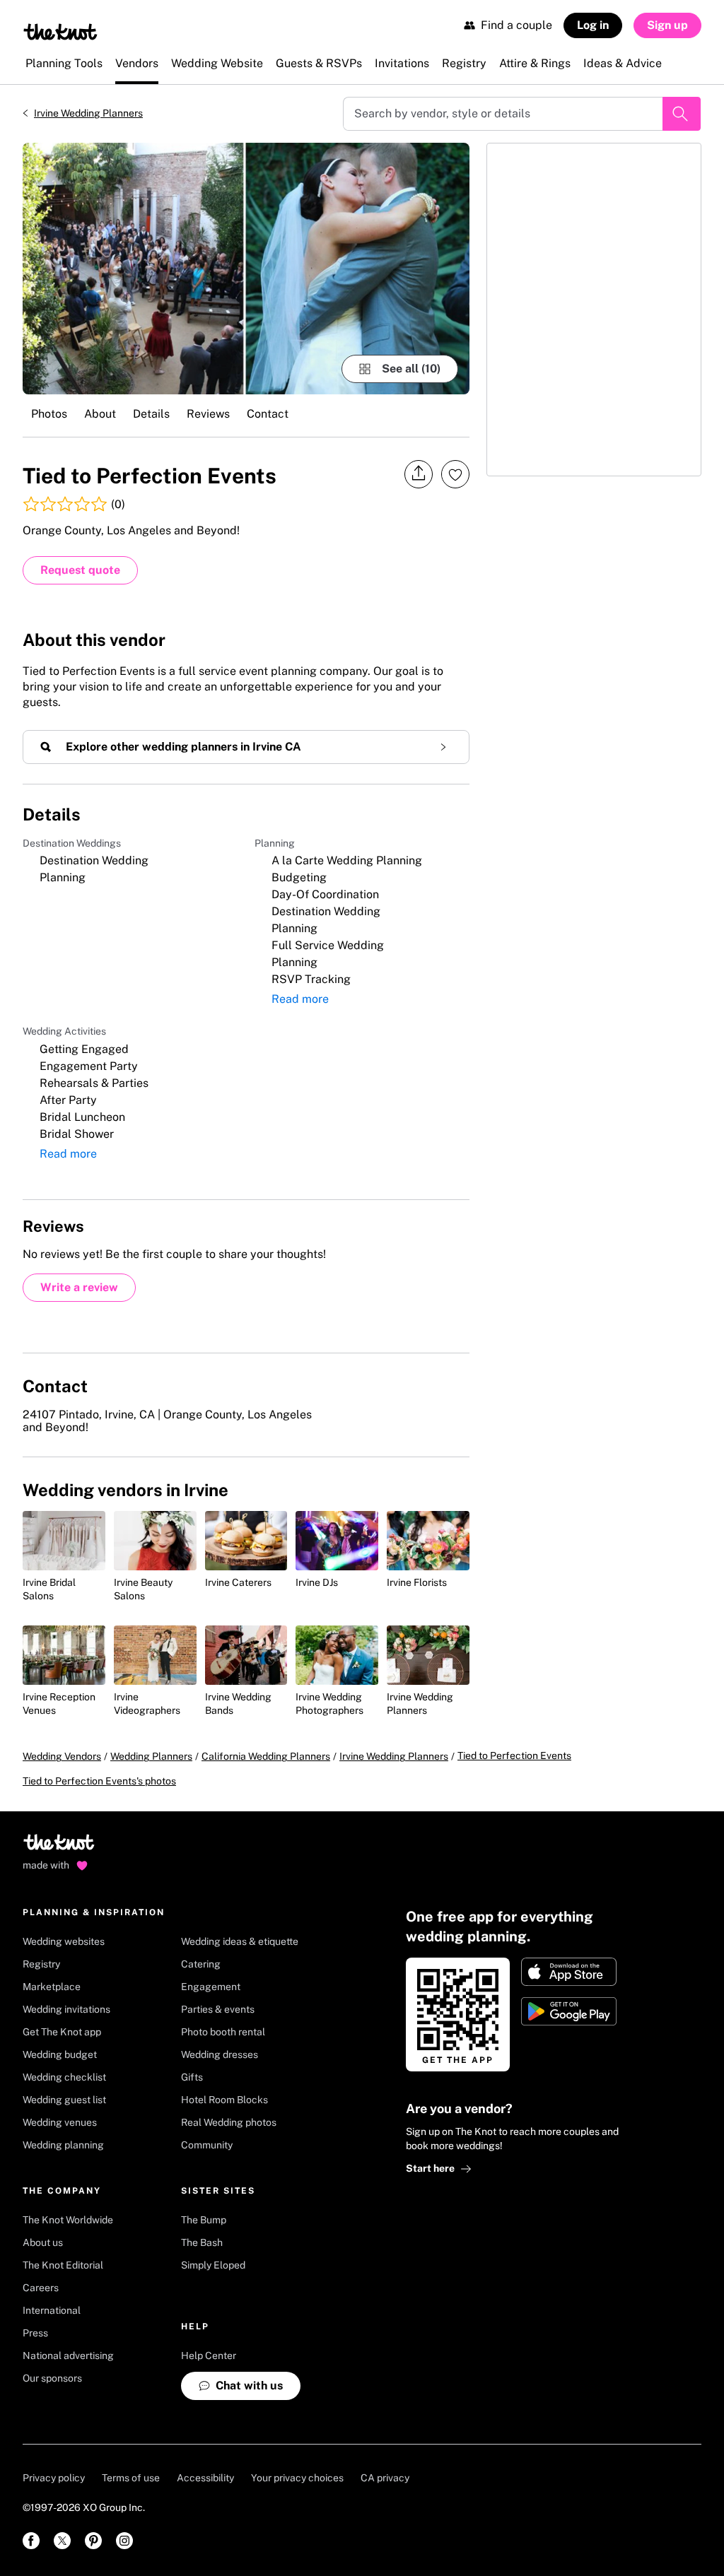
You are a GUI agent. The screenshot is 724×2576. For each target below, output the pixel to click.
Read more (300, 999)
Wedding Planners (151, 1756)
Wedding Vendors (62, 1756)
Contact (268, 414)
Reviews (208, 414)
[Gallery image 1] (246, 269)
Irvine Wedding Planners (88, 113)
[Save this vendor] (455, 474)
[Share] (419, 474)
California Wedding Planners (266, 1756)
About (100, 414)
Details (151, 414)
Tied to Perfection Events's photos (99, 1781)
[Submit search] (682, 114)
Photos (49, 414)
